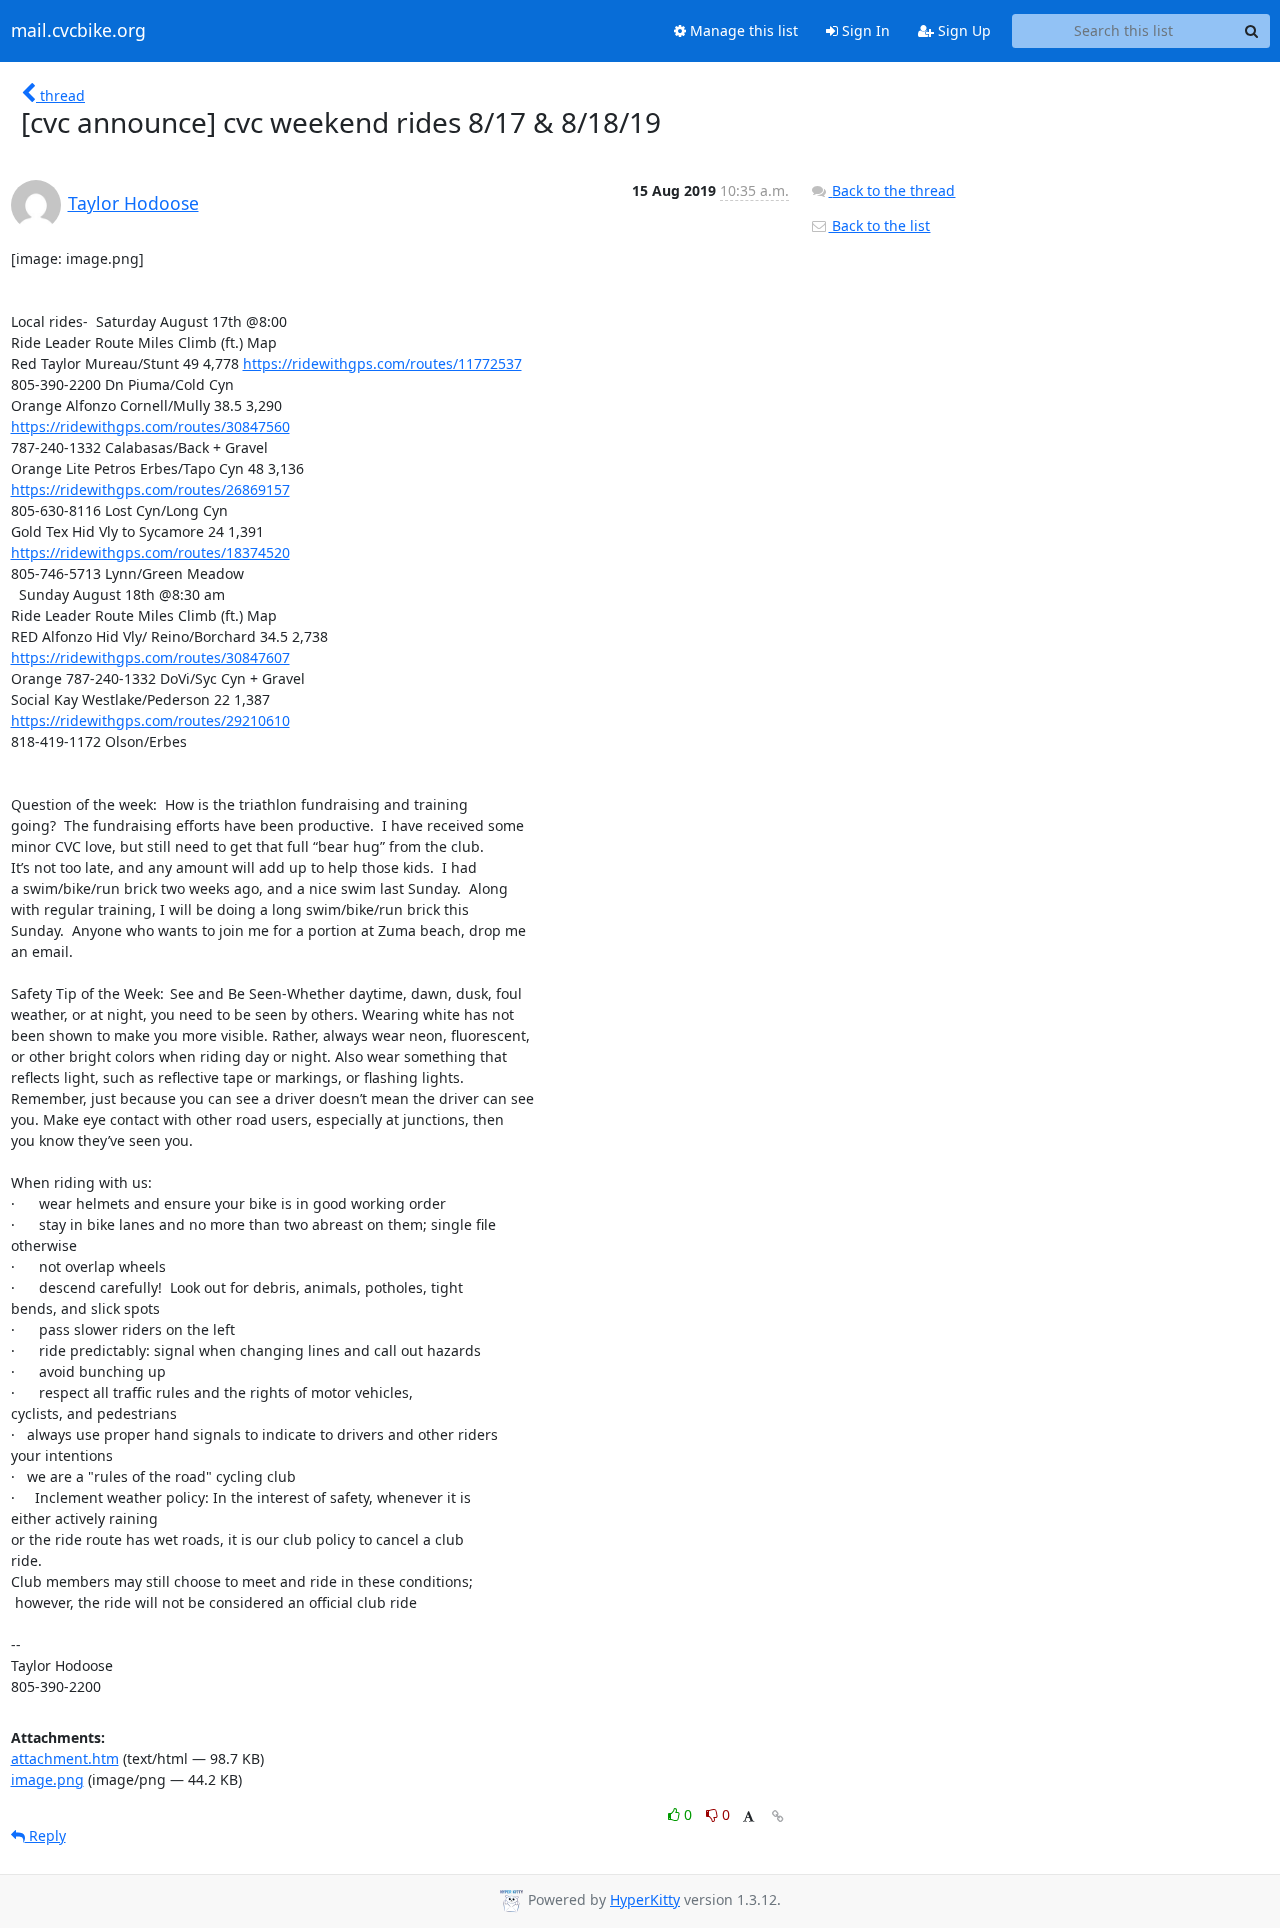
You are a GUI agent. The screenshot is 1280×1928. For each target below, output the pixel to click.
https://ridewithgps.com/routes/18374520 (150, 552)
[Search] (1252, 31)
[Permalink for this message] (778, 1816)
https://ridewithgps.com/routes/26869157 (150, 489)
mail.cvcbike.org (78, 31)
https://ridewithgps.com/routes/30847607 (150, 657)
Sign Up (962, 30)
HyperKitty (645, 1899)
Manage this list (742, 30)
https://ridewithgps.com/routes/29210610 (150, 720)
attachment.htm (65, 1758)
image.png (47, 1779)
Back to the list (879, 225)
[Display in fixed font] (748, 1817)
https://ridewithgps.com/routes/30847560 (150, 426)
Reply (45, 1835)
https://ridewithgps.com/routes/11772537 (382, 363)
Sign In (864, 30)
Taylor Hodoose (133, 203)
